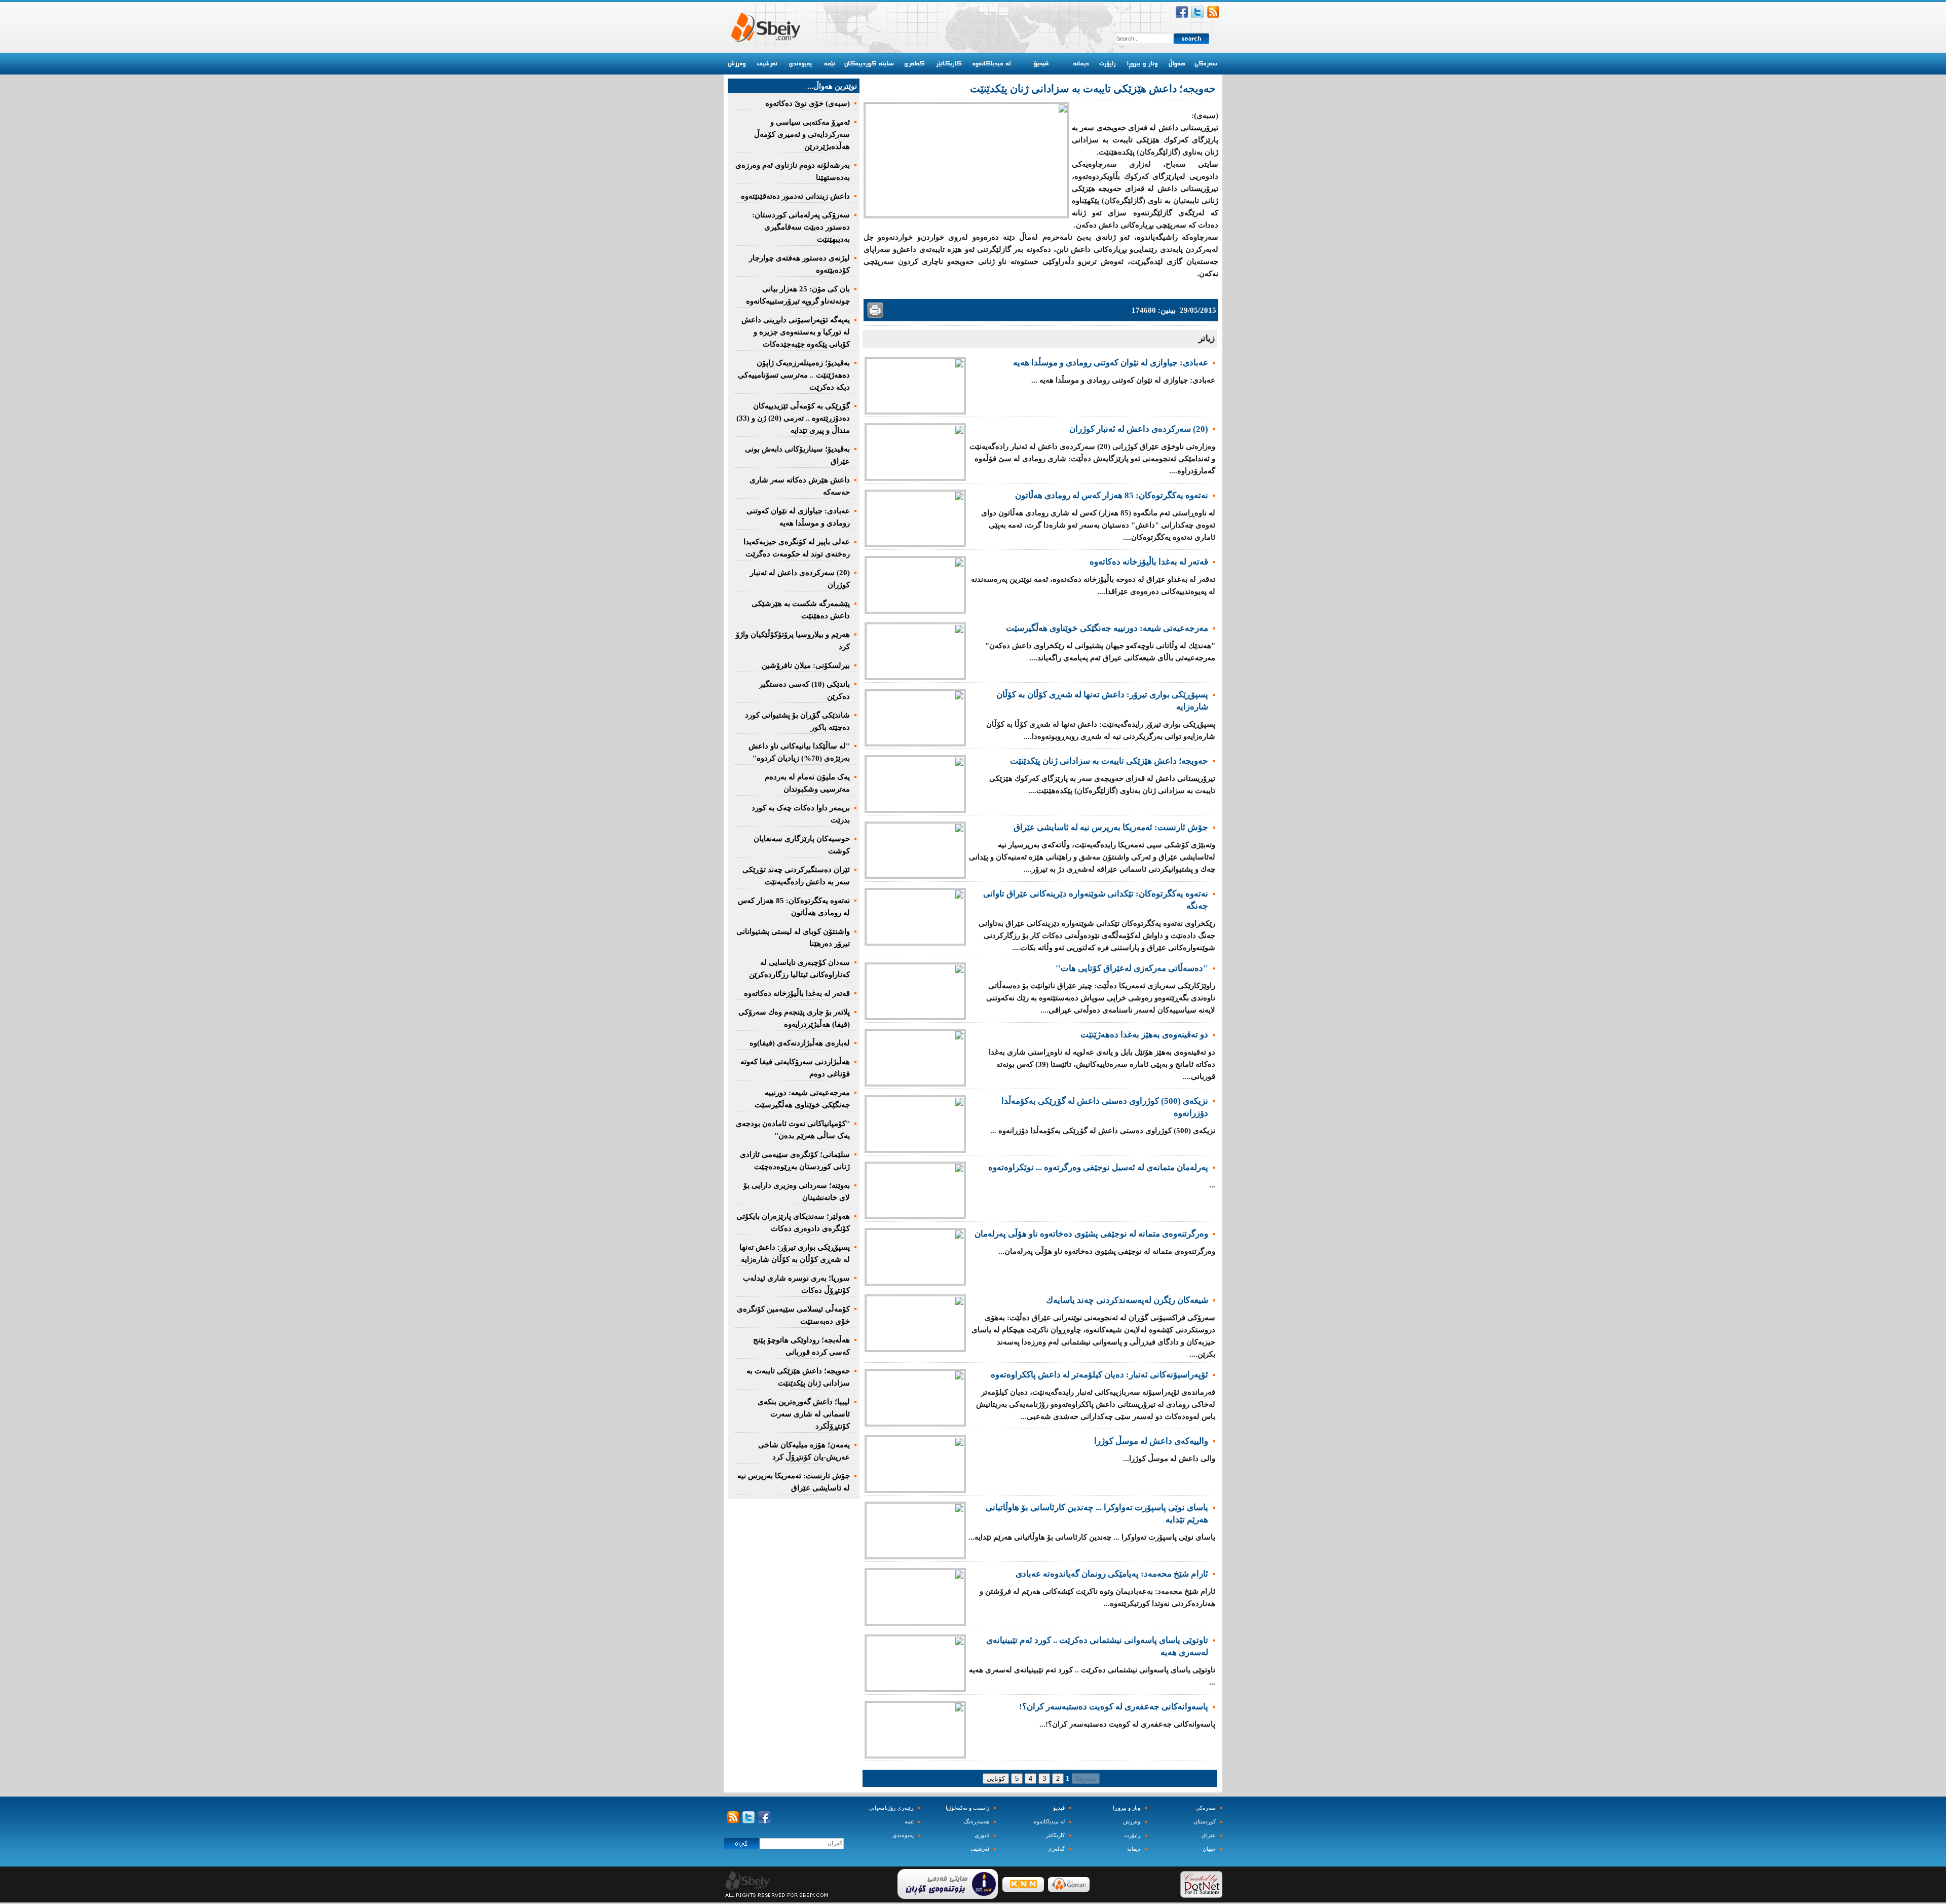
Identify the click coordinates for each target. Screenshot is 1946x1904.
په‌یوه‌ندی (903, 1835)
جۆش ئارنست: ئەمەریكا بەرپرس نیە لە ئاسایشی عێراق (1111, 827)
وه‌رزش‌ (1132, 1822)
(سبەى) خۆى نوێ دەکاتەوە (808, 103)
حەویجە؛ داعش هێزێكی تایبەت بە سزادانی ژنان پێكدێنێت (1109, 761)
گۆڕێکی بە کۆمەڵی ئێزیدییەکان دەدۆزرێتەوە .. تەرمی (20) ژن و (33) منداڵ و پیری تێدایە (793, 418)
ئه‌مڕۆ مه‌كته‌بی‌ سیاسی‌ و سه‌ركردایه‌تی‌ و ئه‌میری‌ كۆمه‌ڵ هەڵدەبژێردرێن (802, 134)
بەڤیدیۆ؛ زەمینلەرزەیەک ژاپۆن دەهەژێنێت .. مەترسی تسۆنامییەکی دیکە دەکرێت (794, 375)
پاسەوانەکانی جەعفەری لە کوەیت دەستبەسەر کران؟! (1114, 1707)
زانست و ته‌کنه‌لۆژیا (967, 1808)
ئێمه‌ (909, 1822)
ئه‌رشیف (980, 1849)
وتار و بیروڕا (1127, 1808)
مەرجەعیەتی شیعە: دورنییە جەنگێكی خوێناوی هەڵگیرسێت (1107, 628)
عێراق (1209, 1835)
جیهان (1209, 1849)
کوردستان (1205, 1822)
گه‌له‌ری (1056, 1849)
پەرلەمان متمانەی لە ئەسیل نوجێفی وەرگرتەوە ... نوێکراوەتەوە (1098, 1167)
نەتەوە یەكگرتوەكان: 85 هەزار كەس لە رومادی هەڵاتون (1112, 495)
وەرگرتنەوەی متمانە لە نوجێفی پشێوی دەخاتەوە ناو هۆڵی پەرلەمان (1091, 1234)
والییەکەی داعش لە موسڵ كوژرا (1151, 1441)
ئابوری (982, 1835)
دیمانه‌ (1134, 1849)
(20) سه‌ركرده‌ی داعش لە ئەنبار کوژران (1139, 429)
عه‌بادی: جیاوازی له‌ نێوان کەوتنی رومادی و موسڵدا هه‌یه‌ (1111, 363)
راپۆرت (1132, 1835)
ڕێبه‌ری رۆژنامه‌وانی (891, 1808)
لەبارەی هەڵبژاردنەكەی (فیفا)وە (800, 1043)
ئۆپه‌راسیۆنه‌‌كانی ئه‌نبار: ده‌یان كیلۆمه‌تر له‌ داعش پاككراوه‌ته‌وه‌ (1099, 1375)
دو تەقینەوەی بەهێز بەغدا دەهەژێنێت (1144, 1035)
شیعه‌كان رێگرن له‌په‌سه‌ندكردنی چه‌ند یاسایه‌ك (1127, 1300)
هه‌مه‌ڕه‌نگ (977, 1822)
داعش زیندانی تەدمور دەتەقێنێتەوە (795, 196)
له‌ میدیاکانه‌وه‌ (1049, 1822)
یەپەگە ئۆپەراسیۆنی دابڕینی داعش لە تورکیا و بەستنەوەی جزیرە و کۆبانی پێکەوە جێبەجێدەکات (796, 332)
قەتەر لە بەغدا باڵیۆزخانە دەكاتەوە (1149, 562)
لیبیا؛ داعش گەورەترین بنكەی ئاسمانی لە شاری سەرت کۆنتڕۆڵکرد (804, 1414)
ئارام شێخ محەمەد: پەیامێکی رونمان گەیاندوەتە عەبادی (1112, 1574)
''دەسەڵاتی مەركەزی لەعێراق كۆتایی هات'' (1132, 968)
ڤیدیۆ (1059, 1808)
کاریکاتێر (1055, 1835)
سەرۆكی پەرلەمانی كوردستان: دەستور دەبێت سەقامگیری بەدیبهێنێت (801, 227)
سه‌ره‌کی (1206, 1808)
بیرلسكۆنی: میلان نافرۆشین (806, 665)
